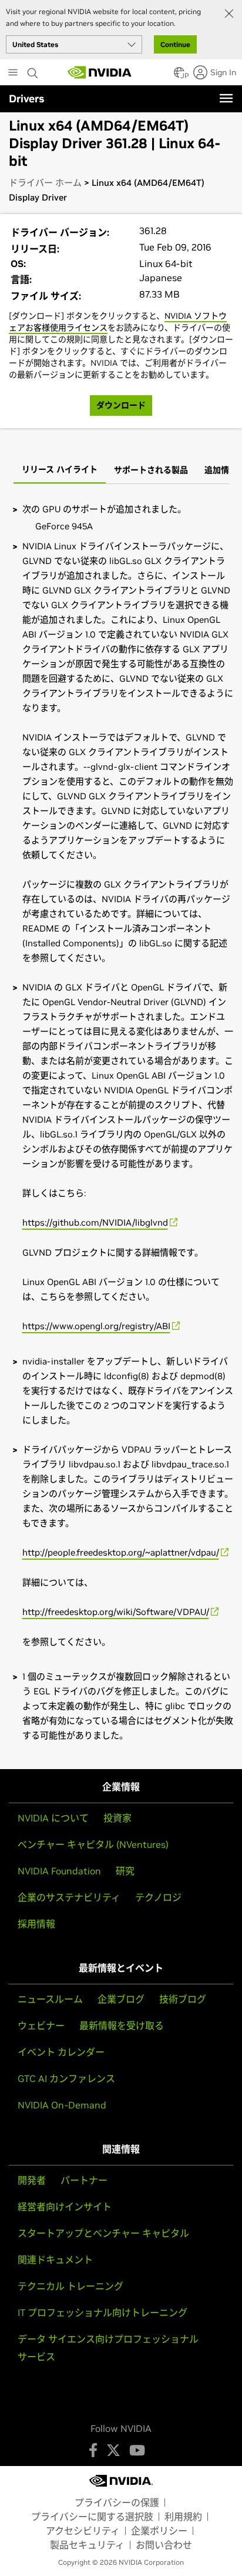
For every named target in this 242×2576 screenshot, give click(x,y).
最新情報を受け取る (122, 2026)
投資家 (117, 1818)
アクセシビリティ (83, 2531)
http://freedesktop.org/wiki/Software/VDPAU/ (116, 1612)
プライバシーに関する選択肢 (92, 2517)
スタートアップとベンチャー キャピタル (103, 2233)
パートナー (84, 2180)
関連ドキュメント (55, 2260)
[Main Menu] (13, 74)
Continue (175, 44)
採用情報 (36, 1924)
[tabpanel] (121, 1122)
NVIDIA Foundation (59, 1871)
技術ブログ (183, 1999)
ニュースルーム (50, 1999)
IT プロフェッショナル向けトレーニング (102, 2313)
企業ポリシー (159, 2531)
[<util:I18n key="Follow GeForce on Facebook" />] (93, 2450)
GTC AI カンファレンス (66, 2078)
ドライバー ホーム (45, 183)
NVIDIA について (53, 1818)
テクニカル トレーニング (70, 2286)
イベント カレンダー (61, 2052)
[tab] (60, 471)
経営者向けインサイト (65, 2207)
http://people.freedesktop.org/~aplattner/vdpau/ (121, 1552)
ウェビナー (41, 2026)
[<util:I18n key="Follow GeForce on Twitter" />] (113, 2450)
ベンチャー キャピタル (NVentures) (93, 1844)
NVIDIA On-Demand (62, 2105)
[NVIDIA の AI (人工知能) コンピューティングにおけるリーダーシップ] (100, 72)
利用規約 (183, 2517)
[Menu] (226, 98)
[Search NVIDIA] (34, 70)
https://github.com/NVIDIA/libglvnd (95, 1222)
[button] (179, 76)
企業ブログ (121, 1999)
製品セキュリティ (87, 2545)
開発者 (32, 2180)
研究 (125, 1871)
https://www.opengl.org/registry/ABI (96, 1326)
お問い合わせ (164, 2545)
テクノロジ (158, 1897)
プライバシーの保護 (117, 2502)
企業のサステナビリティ (69, 1897)
